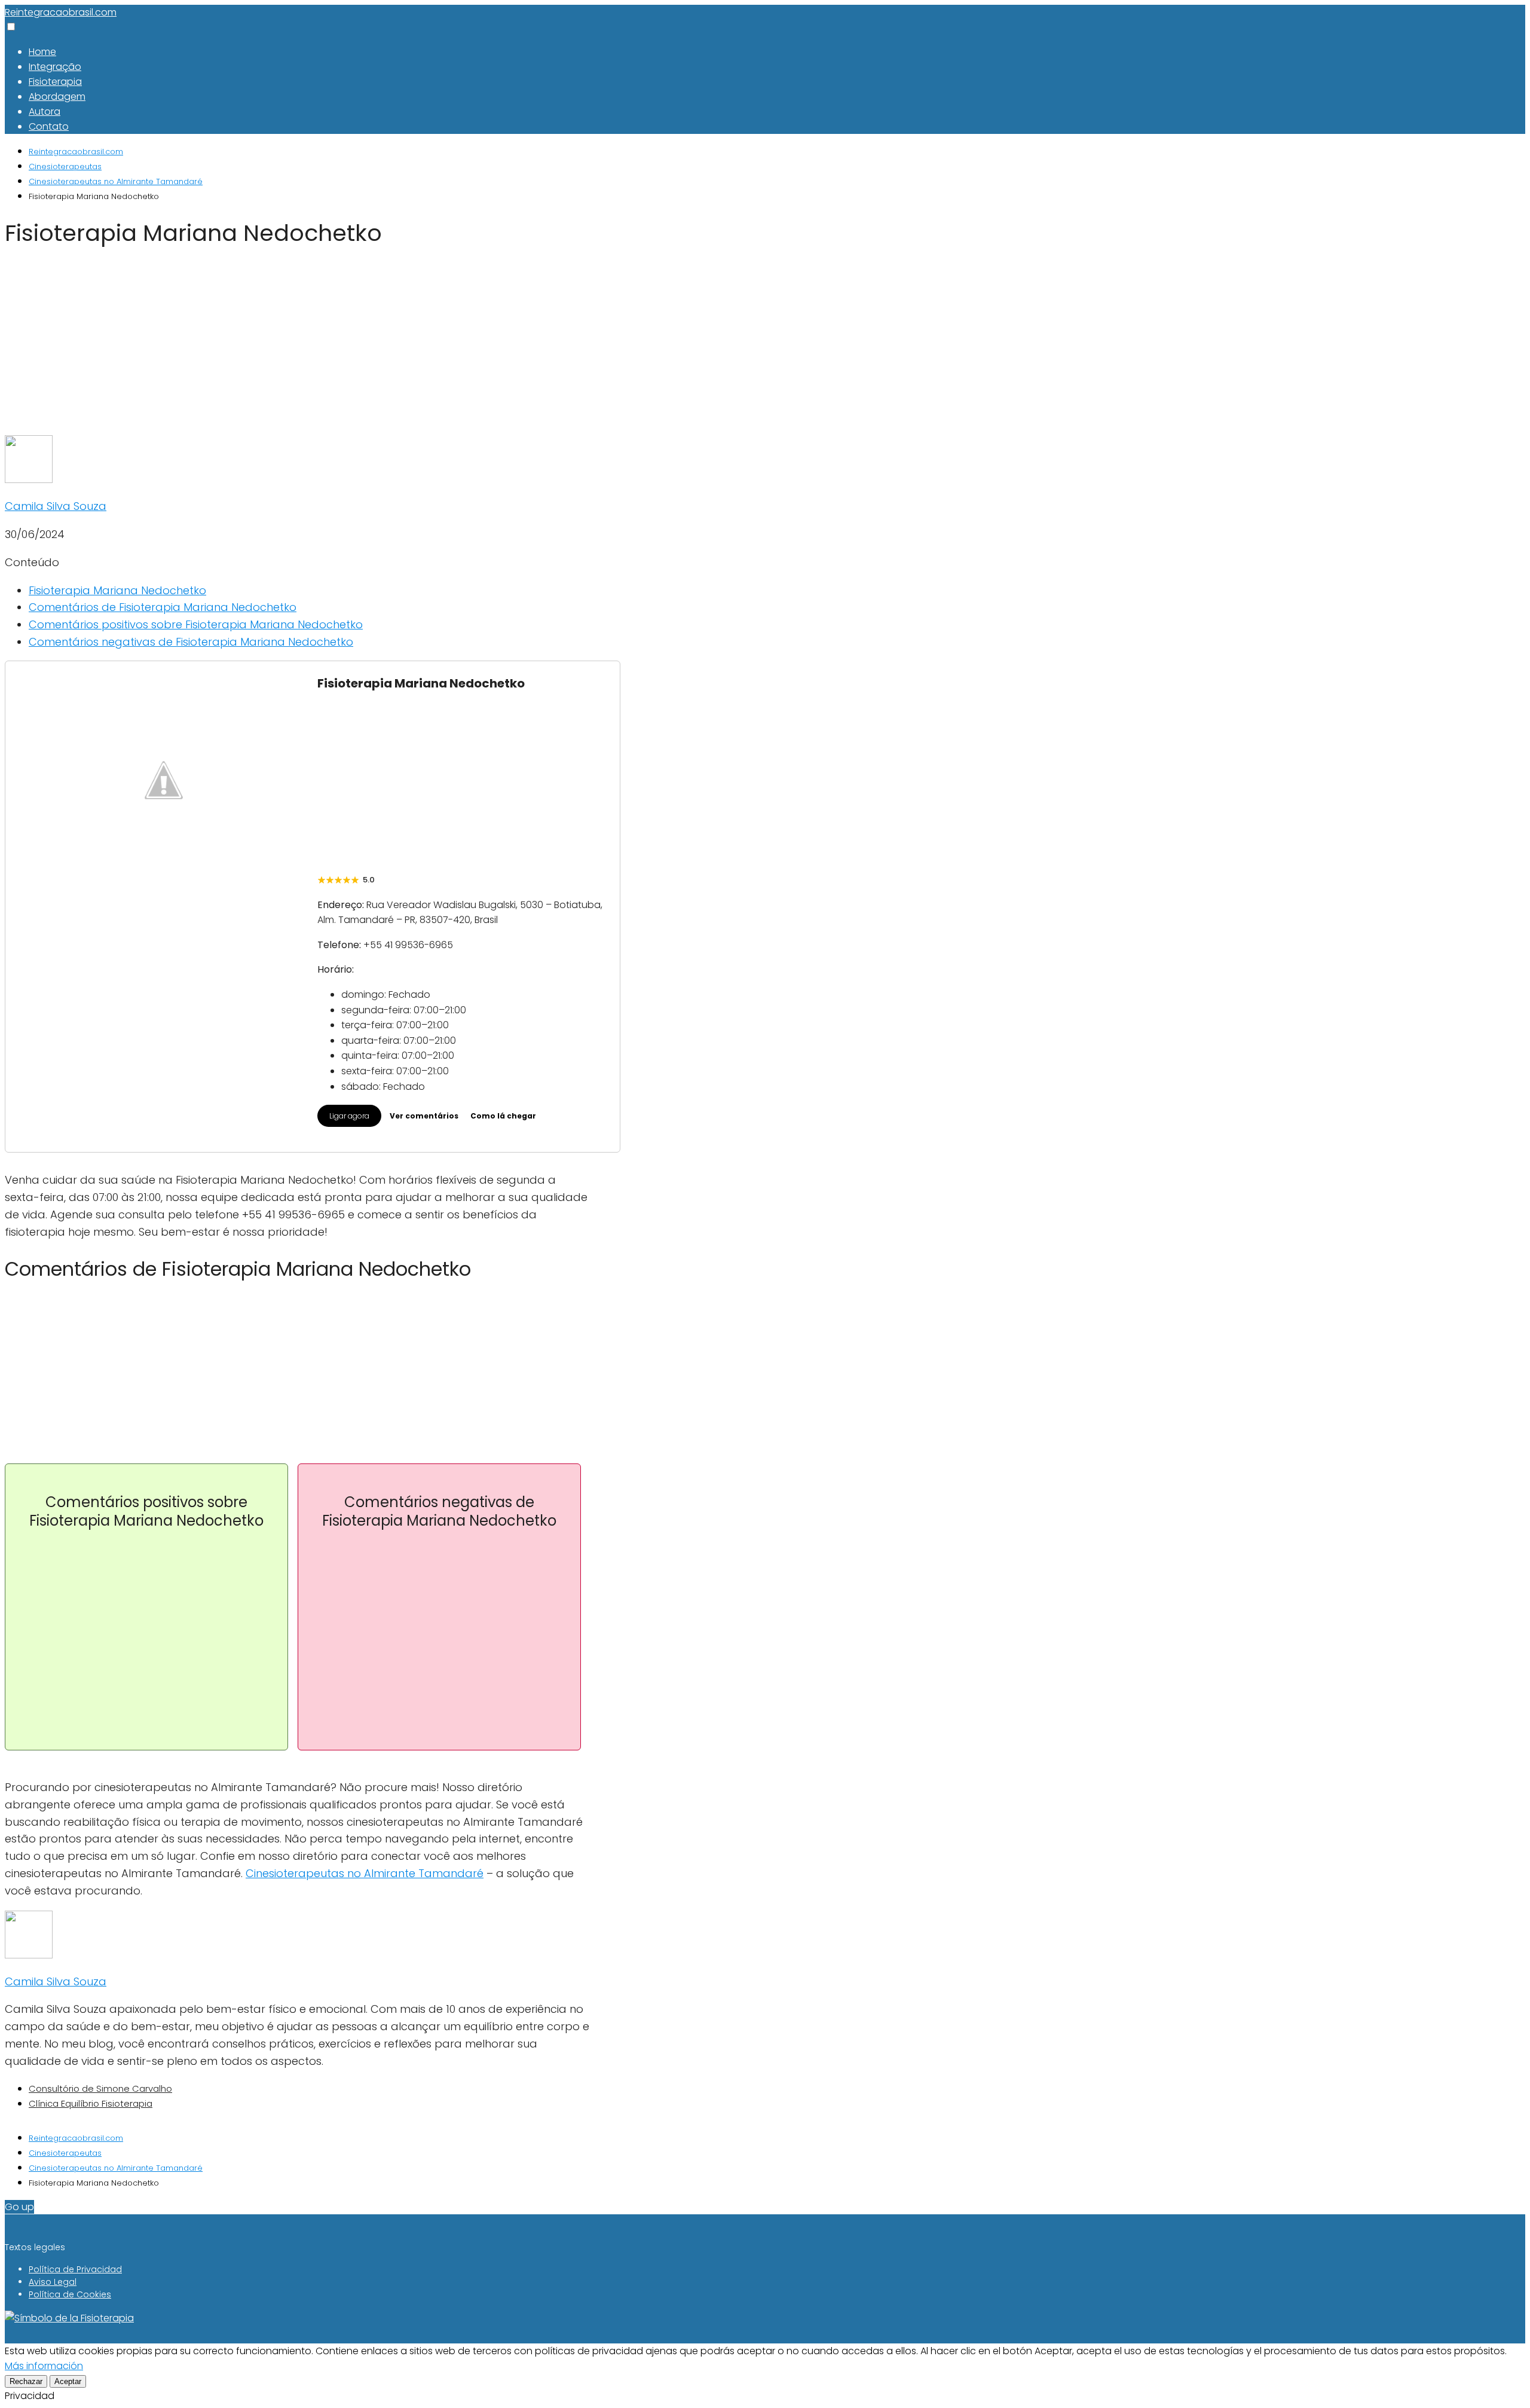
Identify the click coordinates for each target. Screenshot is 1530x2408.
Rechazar (26, 2381)
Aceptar (68, 2381)
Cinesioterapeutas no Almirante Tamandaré (365, 1873)
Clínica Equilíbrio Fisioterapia (91, 2103)
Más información (44, 2366)
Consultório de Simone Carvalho (100, 2088)
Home (42, 52)
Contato (49, 126)
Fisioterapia (55, 82)
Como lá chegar (503, 1116)
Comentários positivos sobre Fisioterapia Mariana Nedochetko (196, 624)
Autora (45, 111)
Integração (55, 67)
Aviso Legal (53, 2282)
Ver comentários (424, 1116)
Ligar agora (349, 1116)
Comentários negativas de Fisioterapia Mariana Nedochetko (191, 642)
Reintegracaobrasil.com (61, 12)
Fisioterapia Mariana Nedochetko (117, 590)
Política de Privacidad (75, 2269)
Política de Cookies (70, 2294)
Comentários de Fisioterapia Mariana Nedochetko (163, 607)
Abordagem (57, 97)
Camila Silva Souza (56, 506)
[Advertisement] (298, 347)
